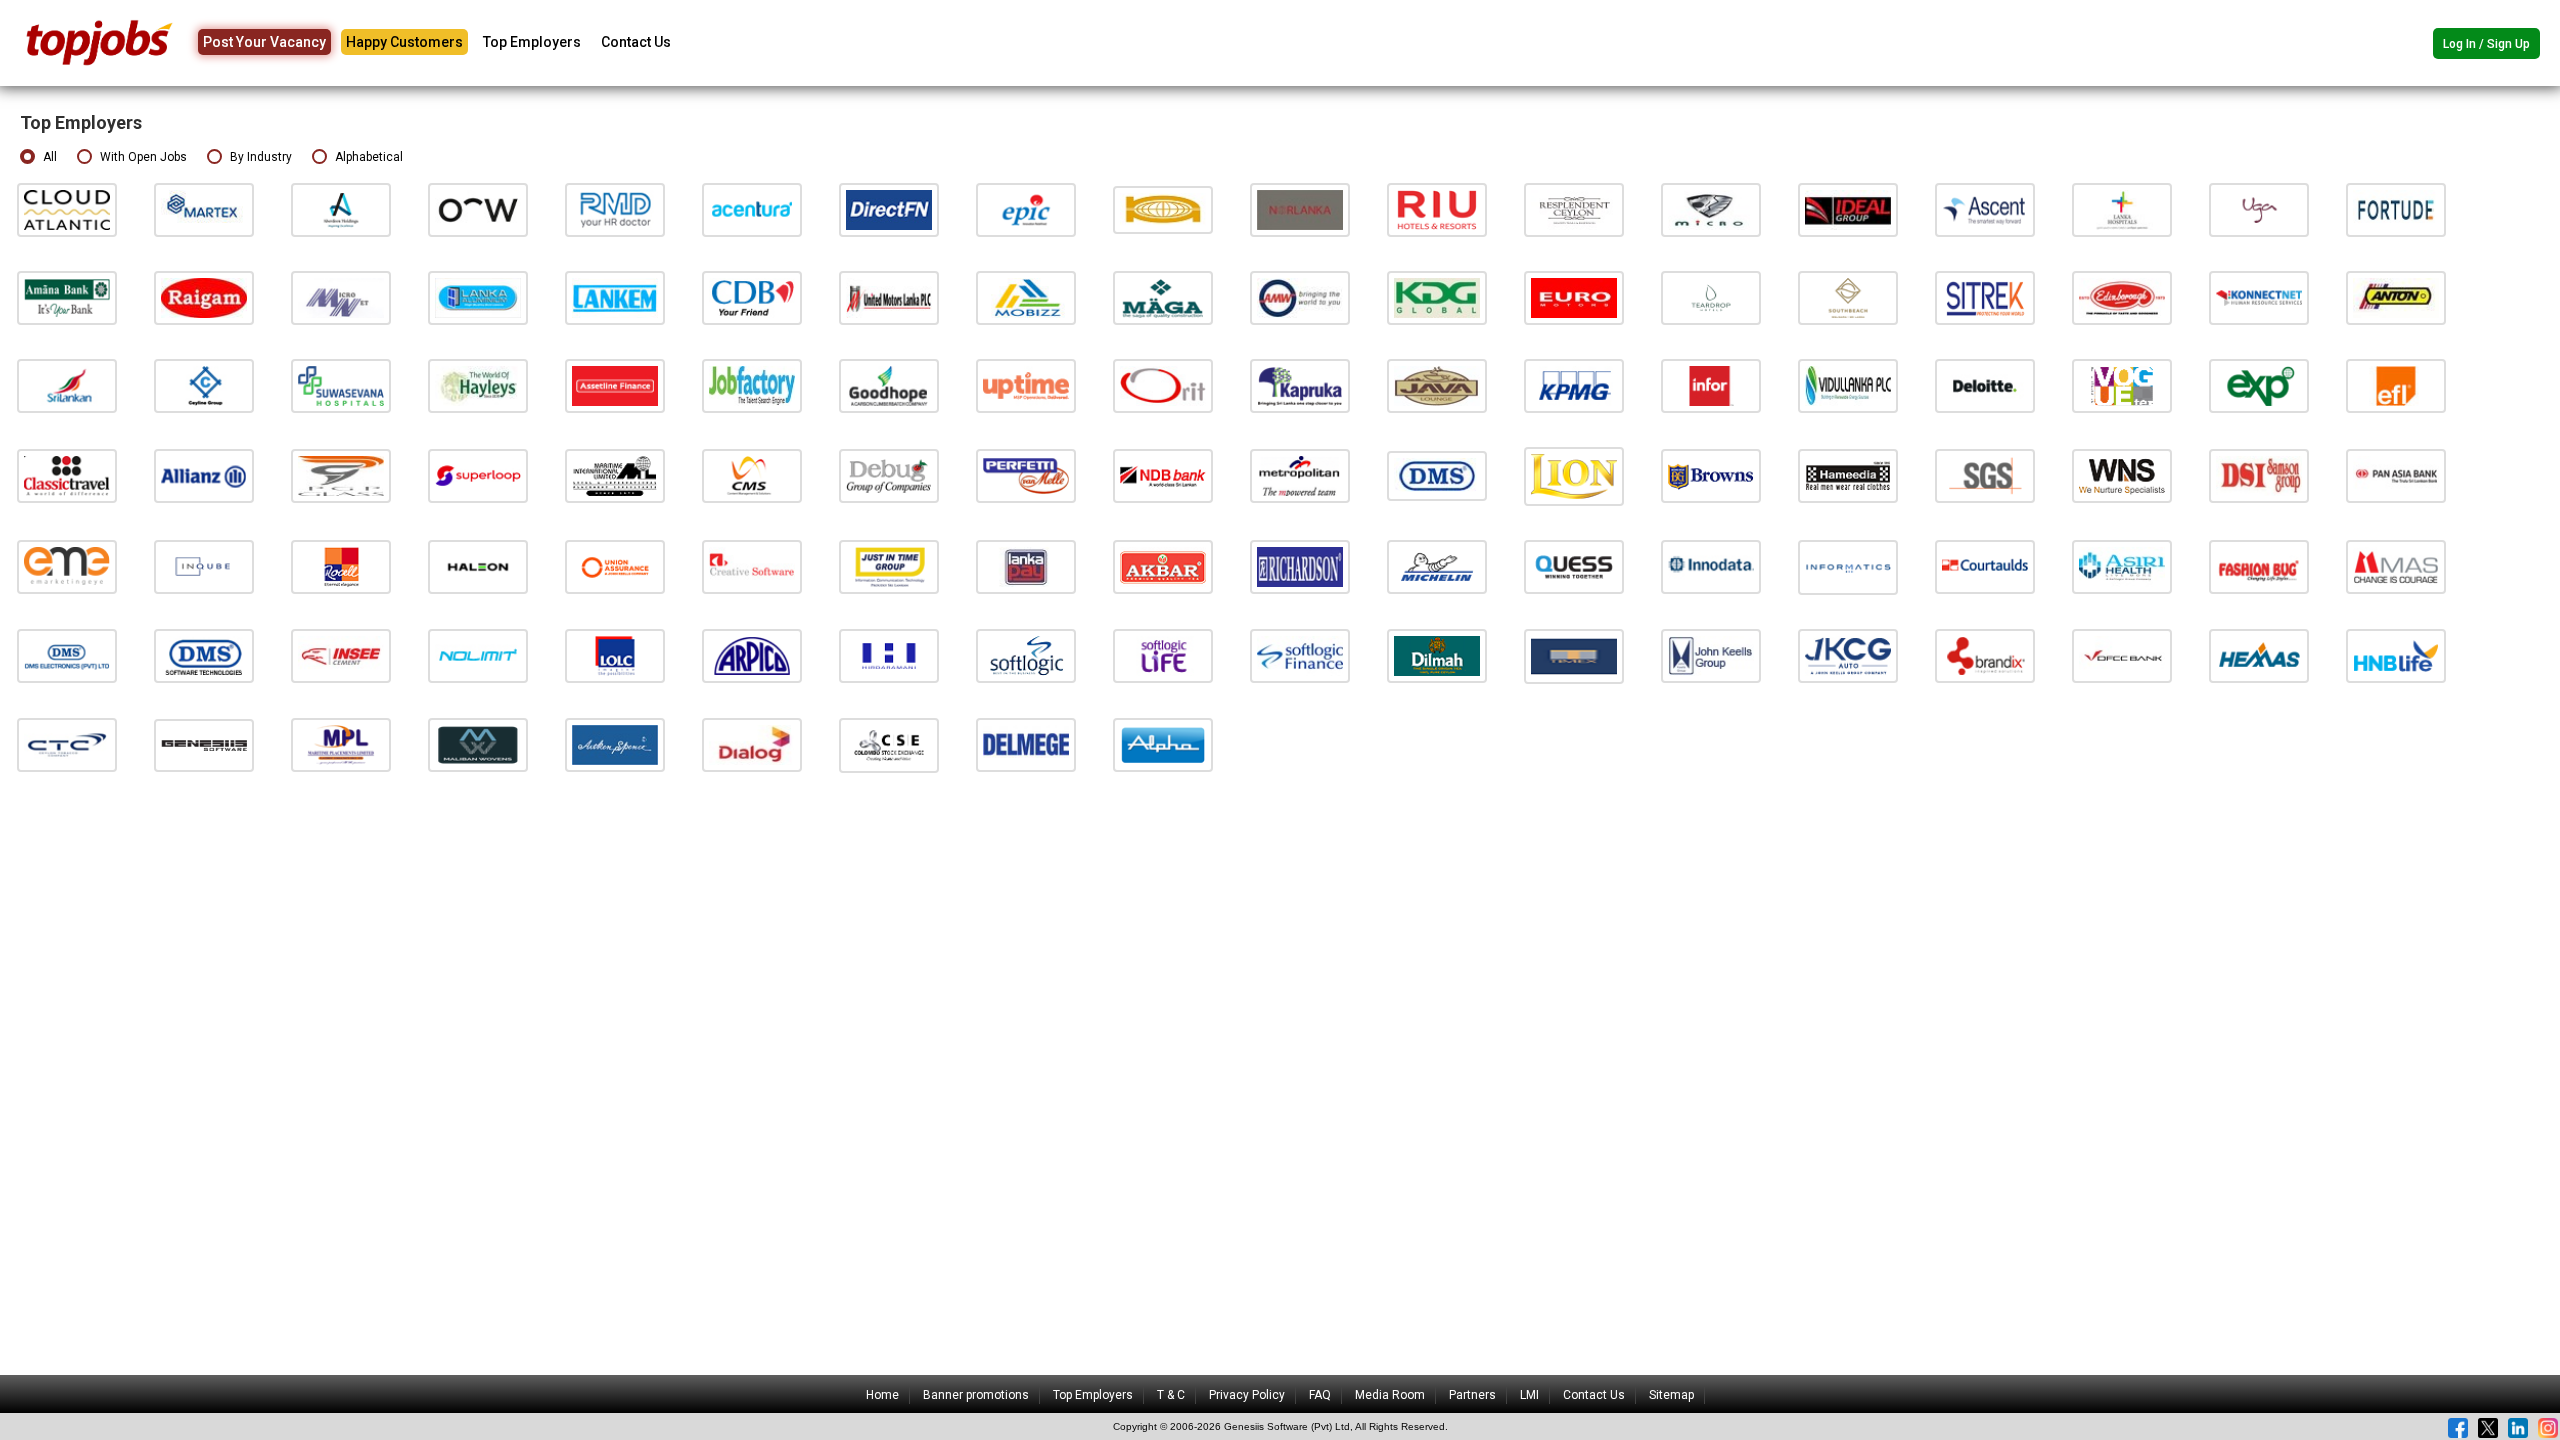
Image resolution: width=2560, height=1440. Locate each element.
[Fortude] (2396, 209)
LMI (1529, 1395)
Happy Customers (404, 42)
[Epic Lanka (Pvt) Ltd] (1026, 209)
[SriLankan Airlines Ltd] (67, 385)
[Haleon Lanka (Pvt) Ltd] (478, 566)
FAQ (1320, 1395)
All (50, 157)
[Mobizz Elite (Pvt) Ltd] (1026, 297)
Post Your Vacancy (264, 42)
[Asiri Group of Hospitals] (2122, 566)
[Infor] (1711, 385)
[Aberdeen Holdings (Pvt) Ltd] (341, 209)
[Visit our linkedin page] (2518, 1428)
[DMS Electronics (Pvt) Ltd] (67, 655)
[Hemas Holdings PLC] (2259, 655)
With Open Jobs (143, 157)
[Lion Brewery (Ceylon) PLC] (1574, 475)
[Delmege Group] (1026, 744)
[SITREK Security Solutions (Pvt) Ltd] (1985, 297)
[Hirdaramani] (889, 655)
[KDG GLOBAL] (1437, 297)
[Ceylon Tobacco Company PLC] (67, 744)
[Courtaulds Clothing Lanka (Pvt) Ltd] (1985, 566)
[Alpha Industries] (1163, 744)
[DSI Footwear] (2259, 475)
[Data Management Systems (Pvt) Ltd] (1437, 475)
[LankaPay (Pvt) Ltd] (1026, 566)
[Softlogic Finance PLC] (1300, 655)
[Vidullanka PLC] (1848, 385)
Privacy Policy (1247, 1395)
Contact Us (636, 42)
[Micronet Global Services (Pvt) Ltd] (341, 297)
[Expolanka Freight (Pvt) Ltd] (2396, 385)
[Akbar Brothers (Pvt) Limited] (1163, 566)
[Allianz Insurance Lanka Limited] (204, 475)
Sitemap (1671, 1395)
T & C (1171, 1395)
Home (882, 1395)
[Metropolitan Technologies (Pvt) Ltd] (1300, 475)
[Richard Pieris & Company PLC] (752, 655)
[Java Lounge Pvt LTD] (1437, 385)
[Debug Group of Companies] (889, 475)
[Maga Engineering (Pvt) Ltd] (1163, 297)
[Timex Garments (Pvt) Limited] (1574, 655)
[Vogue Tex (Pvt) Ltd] (2122, 385)
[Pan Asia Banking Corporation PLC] (2396, 475)
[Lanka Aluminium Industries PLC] (478, 297)
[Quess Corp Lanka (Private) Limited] (1574, 566)
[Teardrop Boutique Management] (1711, 297)
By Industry (261, 157)
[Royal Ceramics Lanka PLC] (341, 566)
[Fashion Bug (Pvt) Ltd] (2259, 566)
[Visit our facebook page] (2458, 1428)
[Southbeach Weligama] (1848, 297)
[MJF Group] (1437, 655)
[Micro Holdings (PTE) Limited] (1711, 209)
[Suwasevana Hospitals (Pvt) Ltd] (341, 385)
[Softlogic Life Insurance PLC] (1163, 655)
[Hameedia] (1848, 475)
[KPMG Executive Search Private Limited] (1574, 385)
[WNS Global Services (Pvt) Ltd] (2122, 475)
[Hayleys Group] (478, 385)
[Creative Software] (752, 566)
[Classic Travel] (67, 475)
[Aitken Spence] (615, 744)
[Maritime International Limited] (615, 475)
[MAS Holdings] (2396, 566)
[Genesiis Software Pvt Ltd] (204, 744)
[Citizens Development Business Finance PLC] (752, 297)
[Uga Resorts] (2259, 209)
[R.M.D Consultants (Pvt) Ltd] (615, 209)
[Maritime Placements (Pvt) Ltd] (341, 744)
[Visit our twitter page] (2488, 1428)
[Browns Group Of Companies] (1711, 475)
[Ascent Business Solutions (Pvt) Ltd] (1985, 209)
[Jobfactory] (752, 385)
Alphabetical (369, 157)
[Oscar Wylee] (478, 209)
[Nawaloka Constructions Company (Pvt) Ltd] (1163, 209)
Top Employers (532, 42)
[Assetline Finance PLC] (615, 385)
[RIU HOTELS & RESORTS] (1437, 209)
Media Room (1390, 1395)
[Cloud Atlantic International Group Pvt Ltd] (67, 209)
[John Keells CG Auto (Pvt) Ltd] (1848, 655)
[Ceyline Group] (204, 385)
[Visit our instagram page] (2548, 1428)
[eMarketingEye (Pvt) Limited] (67, 566)
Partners (1472, 1395)
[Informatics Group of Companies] (1848, 566)
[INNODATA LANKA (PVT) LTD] (1711, 566)
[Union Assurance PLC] (615, 566)
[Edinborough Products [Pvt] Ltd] (2122, 297)
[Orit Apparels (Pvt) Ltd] (1163, 385)
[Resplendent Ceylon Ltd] (1574, 209)
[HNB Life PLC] (2396, 655)
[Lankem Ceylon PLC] (615, 297)
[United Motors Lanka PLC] (889, 297)
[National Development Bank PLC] (1163, 475)
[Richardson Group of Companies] (1300, 566)
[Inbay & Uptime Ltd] (1026, 385)
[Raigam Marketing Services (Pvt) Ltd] (204, 297)
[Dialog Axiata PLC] (752, 744)
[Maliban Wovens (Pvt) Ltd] (478, 744)
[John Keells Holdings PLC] (1711, 655)
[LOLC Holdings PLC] (615, 655)
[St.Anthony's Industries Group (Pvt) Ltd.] (2396, 297)
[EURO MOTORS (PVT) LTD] (1574, 297)
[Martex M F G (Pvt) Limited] (204, 209)
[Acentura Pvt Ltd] (752, 209)
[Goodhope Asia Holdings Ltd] (889, 385)
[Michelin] (1437, 566)
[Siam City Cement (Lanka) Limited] (341, 655)
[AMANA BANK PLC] (67, 297)
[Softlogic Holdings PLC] (1026, 655)
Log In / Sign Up (2486, 44)
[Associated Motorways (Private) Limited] (1300, 297)
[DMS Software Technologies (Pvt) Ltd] (204, 655)
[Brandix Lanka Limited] (1985, 655)
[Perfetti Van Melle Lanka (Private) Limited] (1026, 475)
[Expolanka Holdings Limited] (2259, 385)
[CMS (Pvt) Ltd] (752, 475)
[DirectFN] (889, 209)
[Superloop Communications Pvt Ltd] (478, 475)
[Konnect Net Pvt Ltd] (2259, 297)
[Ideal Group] (1848, 209)
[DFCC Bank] (2122, 655)
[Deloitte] (1985, 385)
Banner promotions (976, 1395)
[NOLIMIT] (478, 655)
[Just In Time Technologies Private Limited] (889, 566)
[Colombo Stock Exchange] (889, 744)
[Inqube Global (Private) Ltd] (204, 566)
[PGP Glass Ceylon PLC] (341, 475)
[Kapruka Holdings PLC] (1300, 385)
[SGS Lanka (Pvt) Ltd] (1985, 475)
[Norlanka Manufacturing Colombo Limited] (1300, 209)
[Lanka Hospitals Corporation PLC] (2122, 209)
